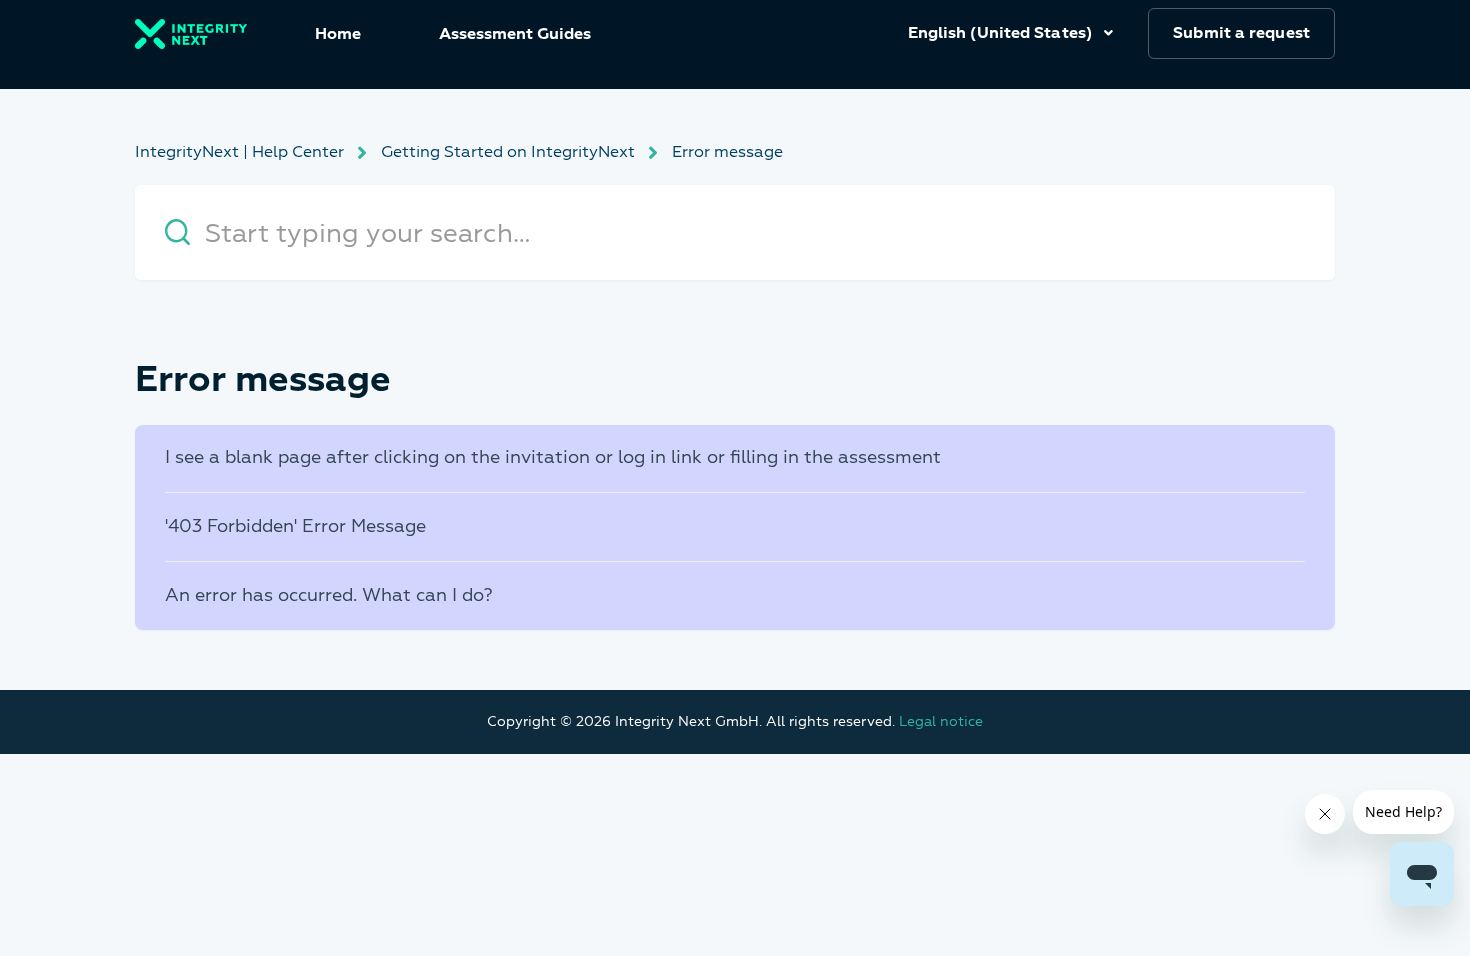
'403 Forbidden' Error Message (295, 526)
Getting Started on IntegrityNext (508, 152)
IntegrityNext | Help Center (239, 152)
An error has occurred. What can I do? (329, 595)
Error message (727, 152)
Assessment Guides (515, 34)
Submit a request (1241, 33)
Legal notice (941, 721)
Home (338, 34)
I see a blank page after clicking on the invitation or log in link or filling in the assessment (553, 457)
